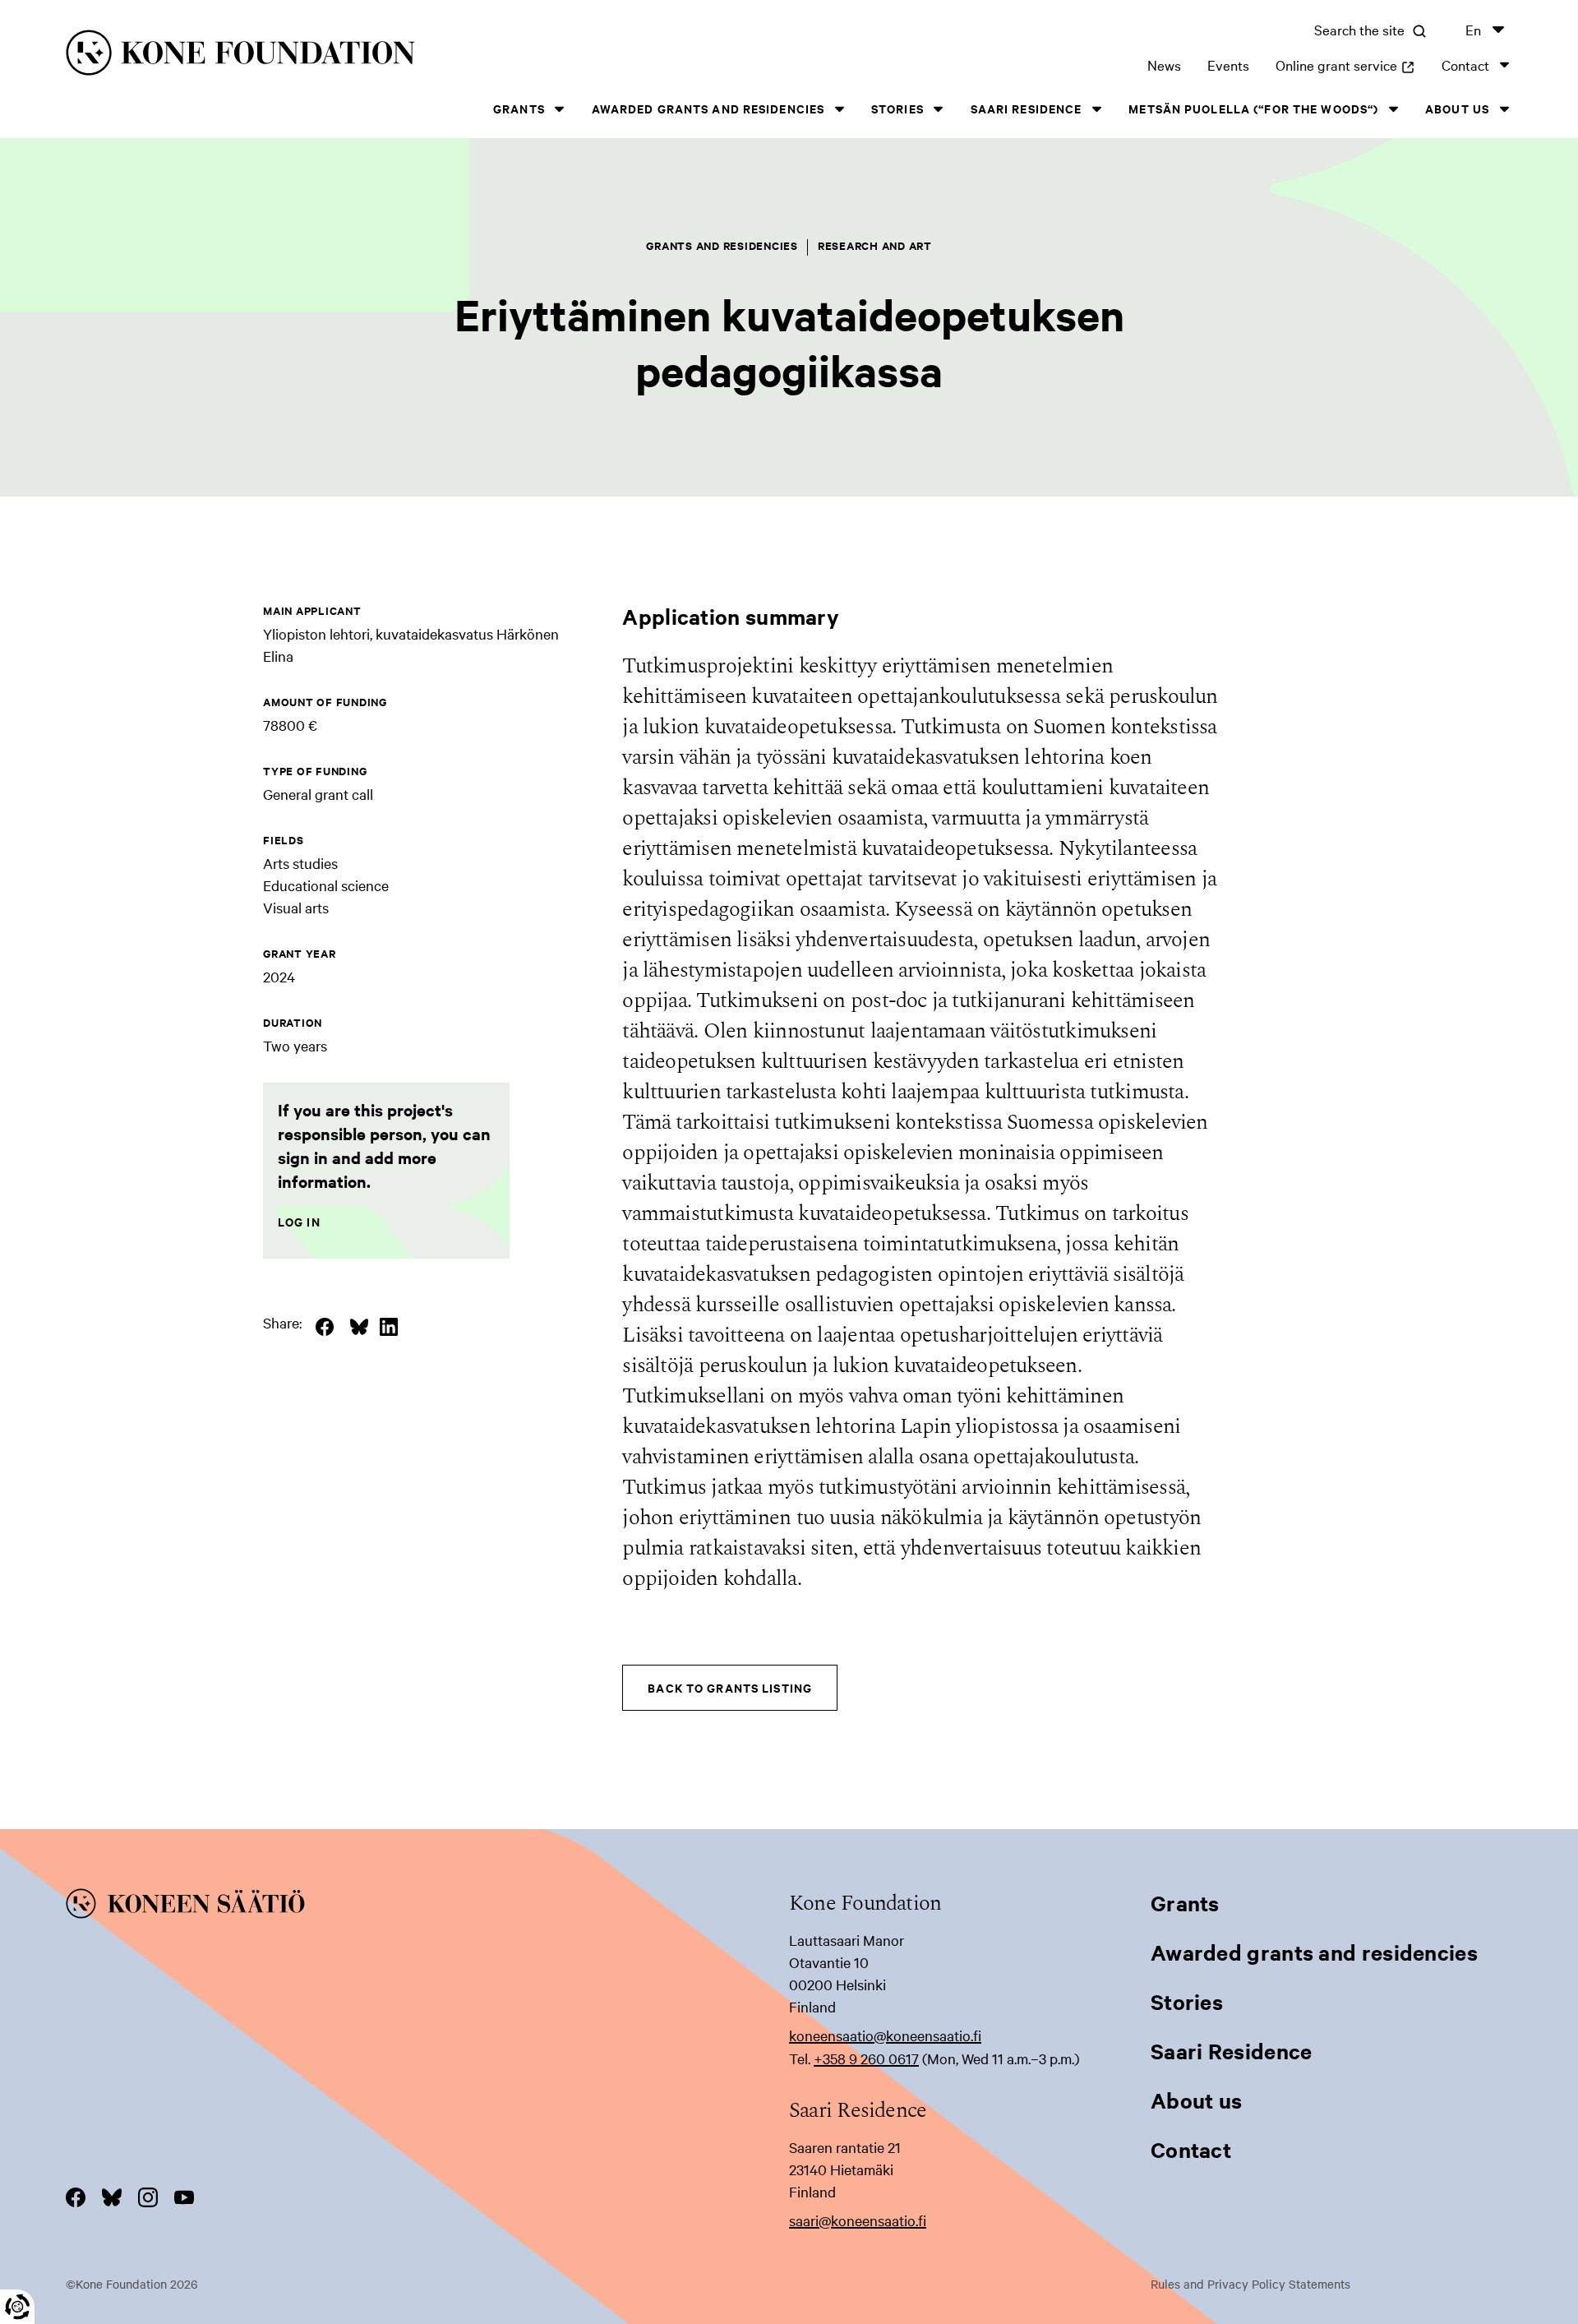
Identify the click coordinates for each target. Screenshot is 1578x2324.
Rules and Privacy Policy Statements (1250, 2284)
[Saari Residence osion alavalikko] (1096, 109)
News (1164, 65)
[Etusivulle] (391, 55)
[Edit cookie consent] (17, 2307)
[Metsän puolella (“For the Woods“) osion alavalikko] (1393, 109)
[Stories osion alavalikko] (939, 109)
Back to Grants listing (730, 1687)
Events (1228, 65)
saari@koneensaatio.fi (858, 2220)
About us (1457, 108)
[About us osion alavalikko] (1504, 109)
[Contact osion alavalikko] (1504, 65)
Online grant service (1345, 65)
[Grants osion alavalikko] (560, 109)
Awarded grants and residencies (708, 108)
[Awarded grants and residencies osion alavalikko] (839, 109)
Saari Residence (1027, 108)
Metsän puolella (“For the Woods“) (1253, 108)
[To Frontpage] (427, 1906)
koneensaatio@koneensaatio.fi (885, 2035)
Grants (519, 108)
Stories (897, 108)
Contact (1465, 65)
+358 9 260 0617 (866, 2058)
